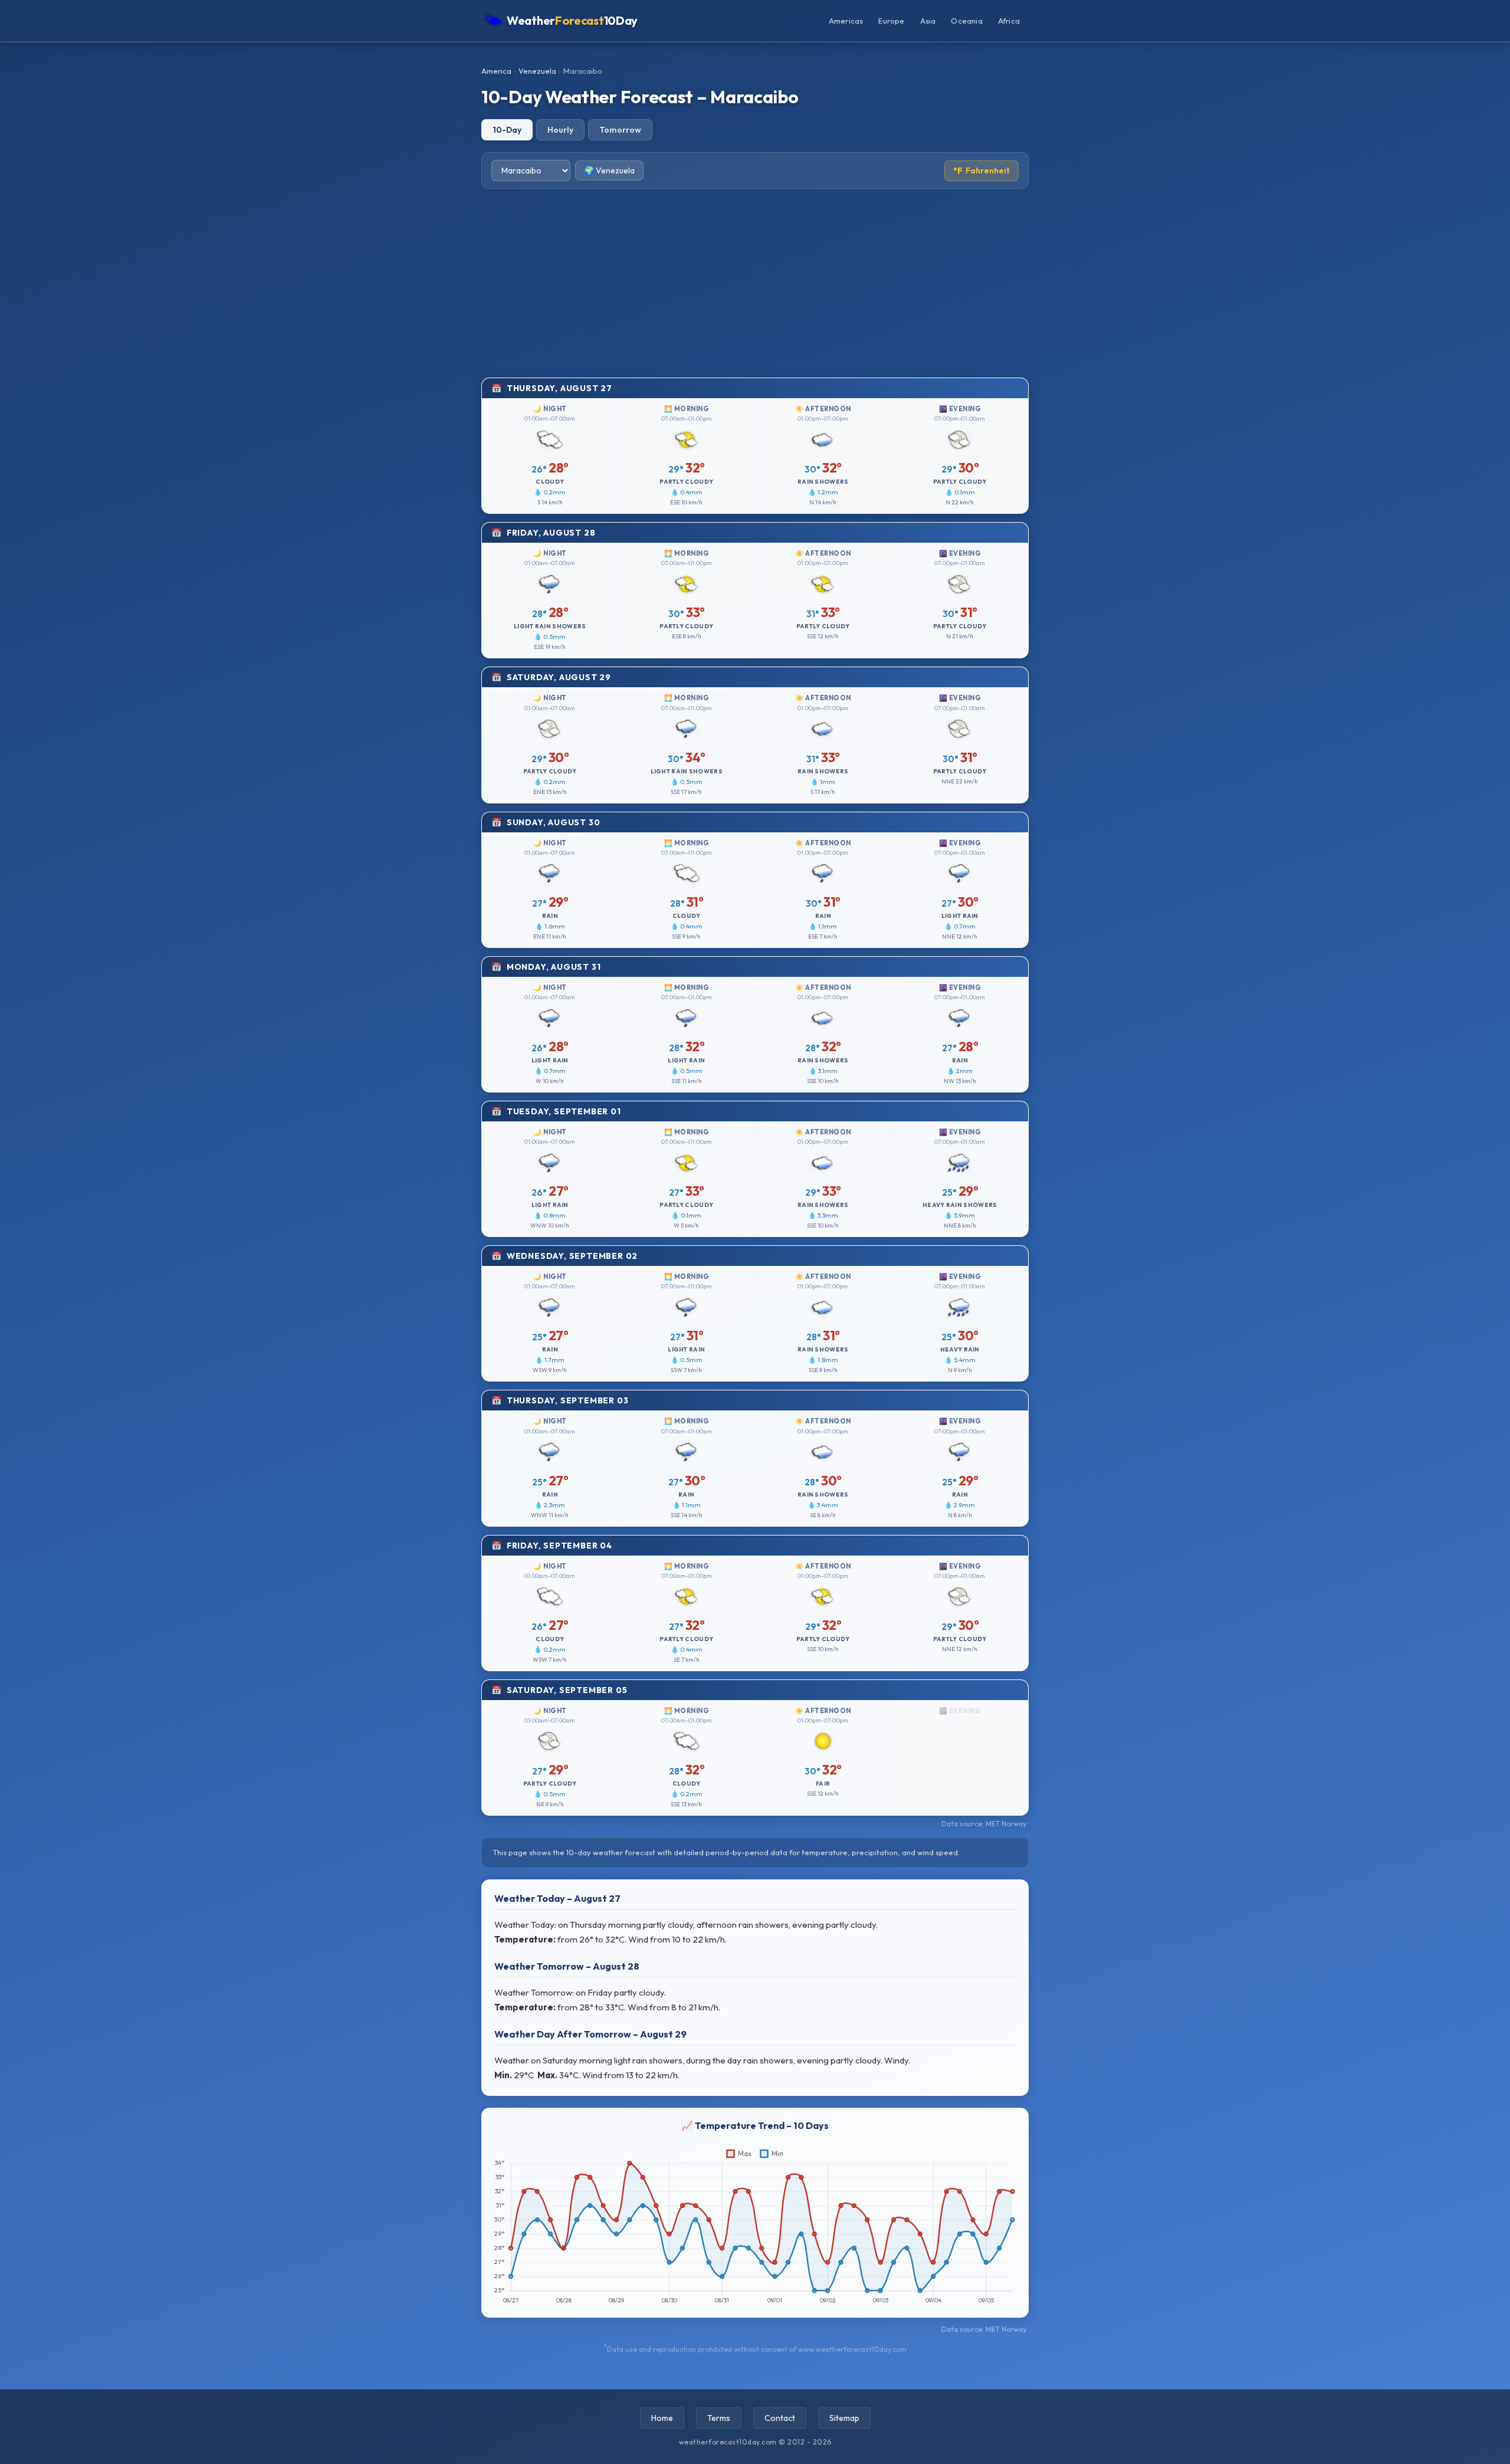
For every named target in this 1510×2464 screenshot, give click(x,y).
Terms (719, 2418)
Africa (1009, 21)
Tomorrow (620, 130)
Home (662, 2418)
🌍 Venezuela (609, 170)
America (496, 71)
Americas (846, 21)
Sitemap (844, 2418)
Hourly (560, 130)
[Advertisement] (755, 283)
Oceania (966, 21)
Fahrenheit (981, 171)
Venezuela (537, 71)
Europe (891, 21)
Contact (780, 2418)
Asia (928, 21)
